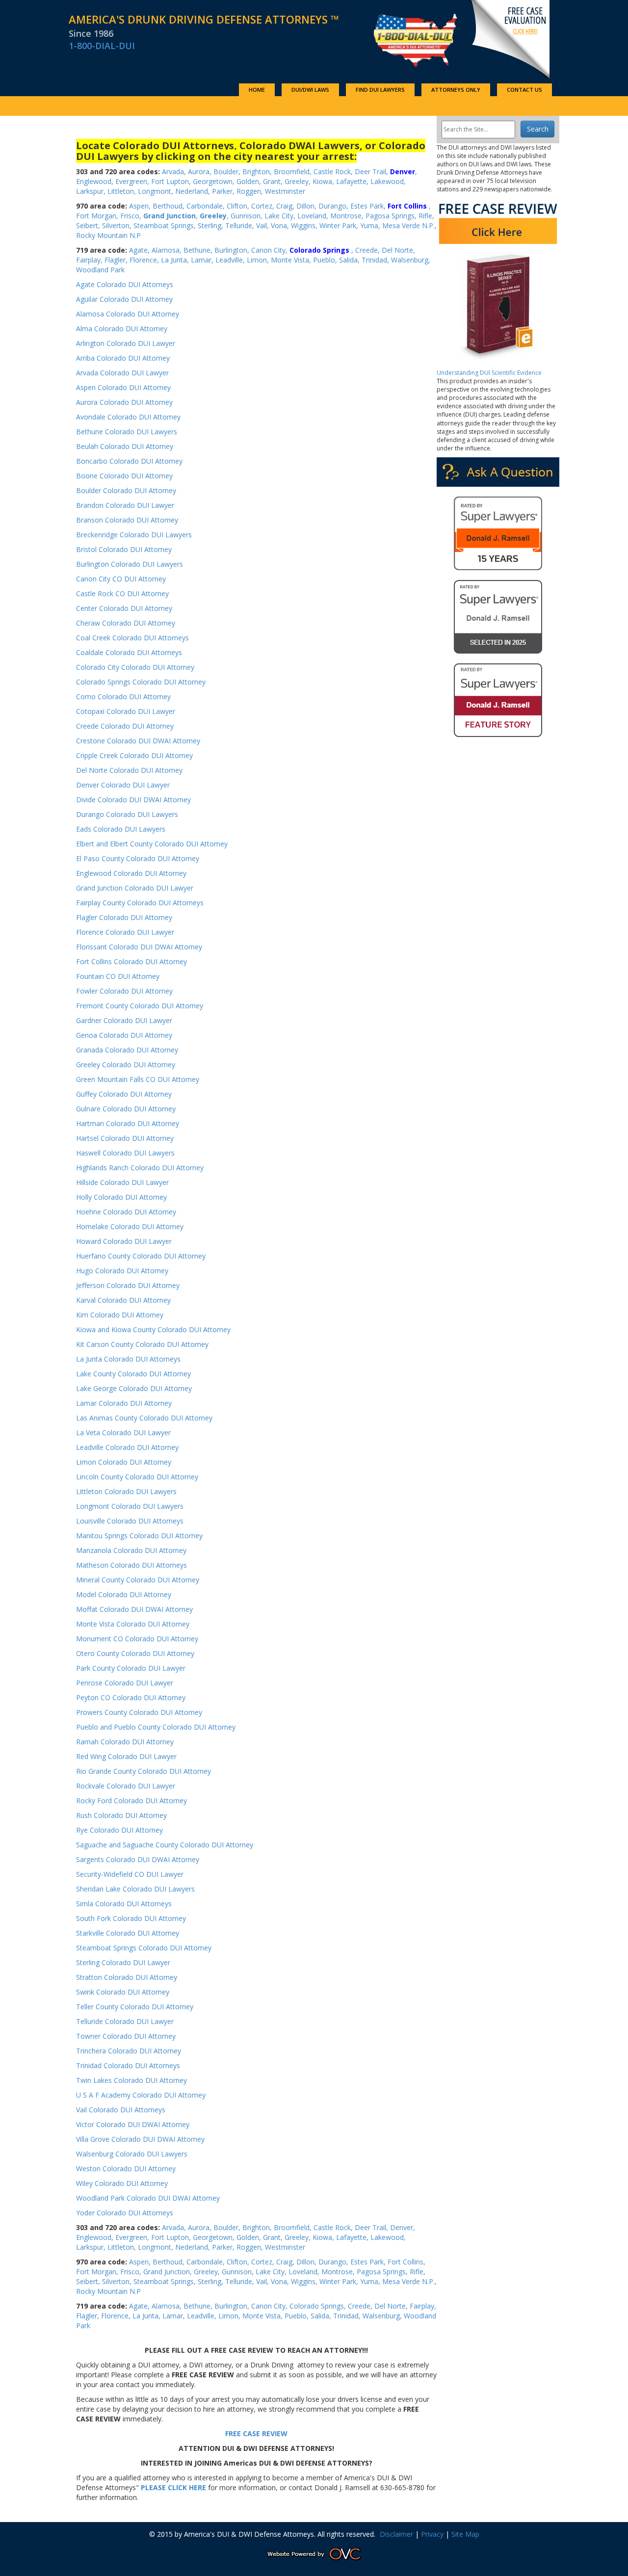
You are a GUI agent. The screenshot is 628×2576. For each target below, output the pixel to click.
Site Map (465, 2534)
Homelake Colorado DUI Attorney (130, 1226)
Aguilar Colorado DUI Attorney (124, 299)
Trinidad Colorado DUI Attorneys (128, 2065)
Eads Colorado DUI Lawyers (121, 829)
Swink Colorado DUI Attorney (123, 1992)
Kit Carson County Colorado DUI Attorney (142, 1344)
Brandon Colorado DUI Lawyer (125, 505)
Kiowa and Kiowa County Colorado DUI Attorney (153, 1329)
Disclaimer (396, 2534)
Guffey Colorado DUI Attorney (124, 1094)
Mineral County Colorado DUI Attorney (138, 1580)
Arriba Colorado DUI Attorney (123, 358)
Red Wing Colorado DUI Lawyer (126, 1756)
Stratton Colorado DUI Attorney (127, 1977)
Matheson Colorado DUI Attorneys (131, 1565)
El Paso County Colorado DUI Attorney (138, 858)
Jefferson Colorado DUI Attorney (128, 1285)
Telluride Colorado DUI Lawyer (125, 2021)
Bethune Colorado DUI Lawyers (127, 432)
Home (257, 90)
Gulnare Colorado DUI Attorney (126, 1109)
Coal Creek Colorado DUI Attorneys (132, 638)
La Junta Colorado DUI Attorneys (128, 1359)
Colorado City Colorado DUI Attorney (135, 667)
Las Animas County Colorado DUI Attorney (144, 1418)
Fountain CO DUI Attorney (118, 976)
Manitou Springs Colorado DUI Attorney (139, 1536)
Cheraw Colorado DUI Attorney (126, 623)
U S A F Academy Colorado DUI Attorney (141, 2095)
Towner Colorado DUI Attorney (126, 2036)
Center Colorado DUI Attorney (124, 608)
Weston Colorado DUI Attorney (126, 2169)
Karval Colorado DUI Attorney (123, 1300)
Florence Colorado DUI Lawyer (125, 932)
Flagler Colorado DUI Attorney (124, 917)
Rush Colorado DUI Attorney (121, 1815)
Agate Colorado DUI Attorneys (125, 284)
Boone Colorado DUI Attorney (124, 476)
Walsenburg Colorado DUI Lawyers (132, 2154)
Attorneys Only (456, 90)
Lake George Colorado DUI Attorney (134, 1388)
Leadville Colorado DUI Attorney (127, 1447)
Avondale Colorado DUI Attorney (128, 417)
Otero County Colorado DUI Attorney (135, 1653)
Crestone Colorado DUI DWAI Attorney (138, 741)
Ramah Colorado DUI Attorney (125, 1742)
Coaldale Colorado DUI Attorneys (129, 652)
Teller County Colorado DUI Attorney (135, 2007)
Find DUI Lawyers (380, 90)
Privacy (432, 2534)
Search (538, 129)
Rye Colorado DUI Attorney (119, 1830)
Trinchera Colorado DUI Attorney (129, 2051)
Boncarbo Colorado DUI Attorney (129, 461)
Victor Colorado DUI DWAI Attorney (133, 2124)
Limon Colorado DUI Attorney (124, 1462)
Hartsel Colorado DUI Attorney (125, 1138)
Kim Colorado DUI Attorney (120, 1315)
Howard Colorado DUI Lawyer (124, 1241)
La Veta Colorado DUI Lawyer (123, 1433)
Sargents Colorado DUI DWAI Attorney (138, 1859)
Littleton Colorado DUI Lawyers (126, 1491)
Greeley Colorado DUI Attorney (126, 1065)
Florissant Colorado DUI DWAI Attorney (139, 947)
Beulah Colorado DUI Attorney (125, 446)
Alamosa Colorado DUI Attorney (128, 314)
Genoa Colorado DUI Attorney (124, 1035)
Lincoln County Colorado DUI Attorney (137, 1477)
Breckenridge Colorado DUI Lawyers (134, 535)
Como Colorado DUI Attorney (123, 697)
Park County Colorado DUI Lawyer (131, 1668)
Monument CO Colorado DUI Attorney (137, 1639)
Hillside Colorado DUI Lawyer (122, 1182)
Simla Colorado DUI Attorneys (124, 1904)
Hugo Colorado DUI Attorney (122, 1271)
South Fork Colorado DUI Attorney (131, 1918)
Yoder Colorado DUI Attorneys (125, 2213)
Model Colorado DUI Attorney (124, 1594)
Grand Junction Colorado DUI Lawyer (135, 888)
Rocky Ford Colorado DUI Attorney (131, 1801)
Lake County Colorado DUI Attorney (133, 1374)
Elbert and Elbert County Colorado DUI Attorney (152, 844)
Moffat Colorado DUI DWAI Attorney (134, 1609)
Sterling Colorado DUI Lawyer (123, 1962)
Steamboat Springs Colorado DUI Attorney (144, 1948)
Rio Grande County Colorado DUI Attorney (144, 1771)
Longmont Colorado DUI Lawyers (130, 1506)
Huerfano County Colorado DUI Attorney (141, 1256)
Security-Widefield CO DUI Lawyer (130, 1874)
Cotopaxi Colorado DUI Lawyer (126, 711)
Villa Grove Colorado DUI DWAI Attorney (140, 2139)
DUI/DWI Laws (310, 90)
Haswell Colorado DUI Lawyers (125, 1153)
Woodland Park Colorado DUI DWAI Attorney (148, 2198)
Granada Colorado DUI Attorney (127, 1050)
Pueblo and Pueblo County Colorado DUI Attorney (156, 1727)
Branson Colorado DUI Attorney (127, 520)
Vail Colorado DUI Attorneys (121, 2110)
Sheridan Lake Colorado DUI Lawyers (135, 1889)
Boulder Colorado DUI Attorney (126, 490)
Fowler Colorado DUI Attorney (124, 991)
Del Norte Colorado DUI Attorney (129, 770)
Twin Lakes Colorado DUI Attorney (131, 2080)
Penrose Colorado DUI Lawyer (126, 1683)
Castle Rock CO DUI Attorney (122, 593)
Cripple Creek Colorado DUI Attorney (134, 755)
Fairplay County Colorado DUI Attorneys (140, 903)
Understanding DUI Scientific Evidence (489, 373)
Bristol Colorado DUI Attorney (124, 549)
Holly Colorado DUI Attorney (121, 1197)
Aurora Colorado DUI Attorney (124, 402)
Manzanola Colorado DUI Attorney (131, 1550)
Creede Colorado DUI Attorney (125, 726)
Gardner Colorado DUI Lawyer (124, 1020)
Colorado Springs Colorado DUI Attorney (141, 682)
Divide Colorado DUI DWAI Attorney (133, 800)
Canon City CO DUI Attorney (121, 579)
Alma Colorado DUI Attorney (122, 329)
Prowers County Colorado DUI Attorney (139, 1712)
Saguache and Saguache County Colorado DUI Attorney (165, 1845)
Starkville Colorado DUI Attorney (128, 1933)
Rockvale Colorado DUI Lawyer (126, 1786)
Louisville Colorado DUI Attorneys (130, 1521)
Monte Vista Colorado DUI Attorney (133, 1624)
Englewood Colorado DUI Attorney (131, 873)
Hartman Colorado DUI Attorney (128, 1123)
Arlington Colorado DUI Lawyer (126, 343)
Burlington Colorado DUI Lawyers (130, 564)
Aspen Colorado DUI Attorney (123, 387)
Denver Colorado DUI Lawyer (123, 785)
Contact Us (524, 90)
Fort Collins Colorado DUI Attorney (131, 961)
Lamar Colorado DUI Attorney (124, 1403)
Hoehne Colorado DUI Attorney (126, 1212)
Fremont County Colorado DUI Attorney (140, 1006)
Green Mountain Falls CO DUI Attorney (138, 1079)
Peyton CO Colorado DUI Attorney (131, 1697)
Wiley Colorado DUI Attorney (122, 2183)
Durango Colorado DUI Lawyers (127, 814)
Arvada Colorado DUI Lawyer (122, 373)
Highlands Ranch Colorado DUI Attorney (140, 1168)
